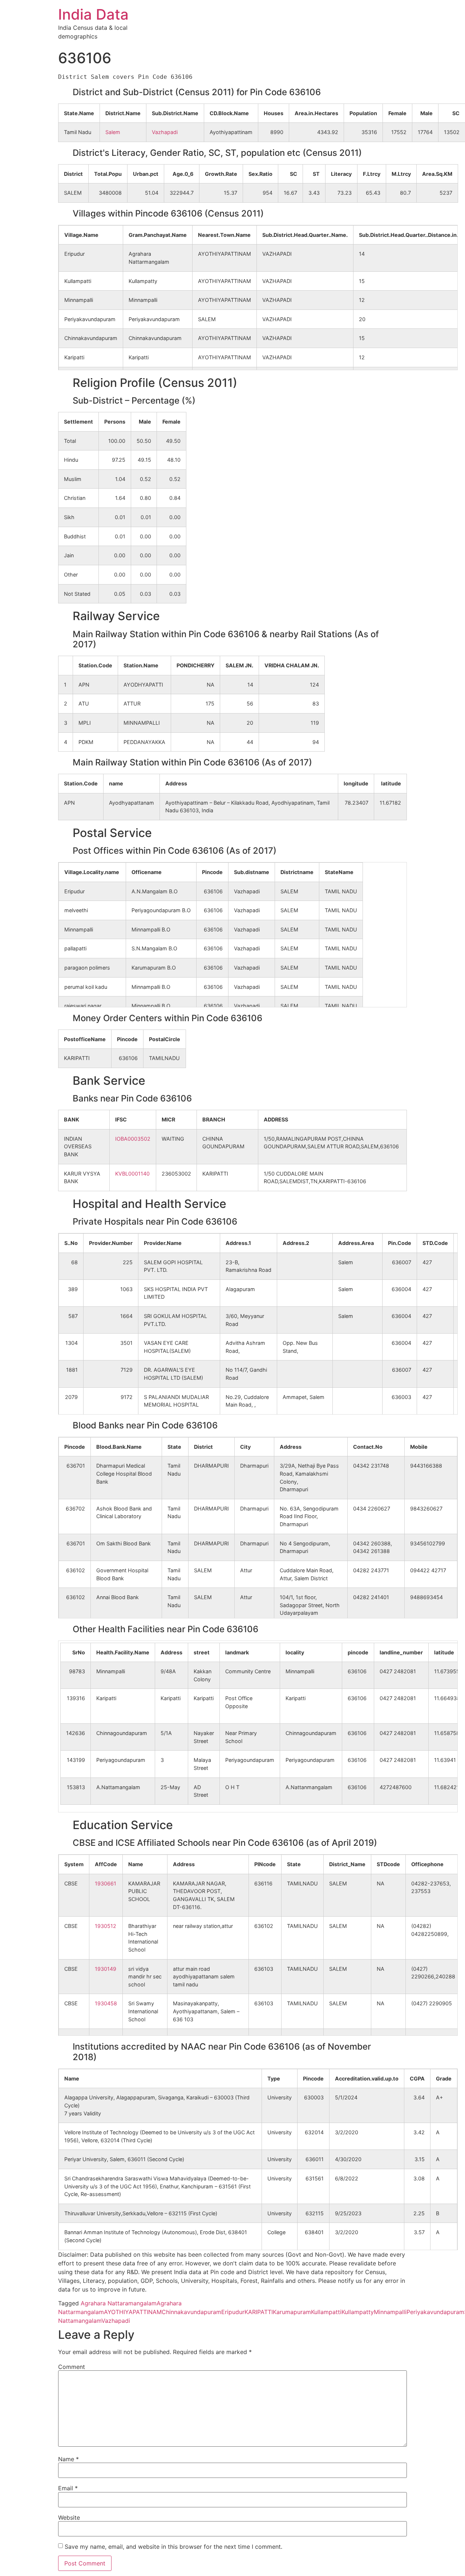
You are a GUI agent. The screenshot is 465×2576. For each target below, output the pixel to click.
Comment (72, 2367)
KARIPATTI (259, 2312)
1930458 (106, 2003)
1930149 (106, 1969)
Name (68, 2459)
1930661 (106, 1883)
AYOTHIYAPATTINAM (133, 2312)
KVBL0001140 (132, 1174)
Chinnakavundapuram (191, 2312)
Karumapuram (292, 2312)
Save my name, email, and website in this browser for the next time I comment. (173, 2547)
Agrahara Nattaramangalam (119, 2303)
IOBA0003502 (133, 1139)
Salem (113, 132)
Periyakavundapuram (435, 2312)
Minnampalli (390, 2312)
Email (68, 2488)
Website (69, 2518)
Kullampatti (326, 2312)
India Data (93, 14)
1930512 (106, 1926)
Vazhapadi (165, 132)
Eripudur (233, 2312)
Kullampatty (358, 2312)
